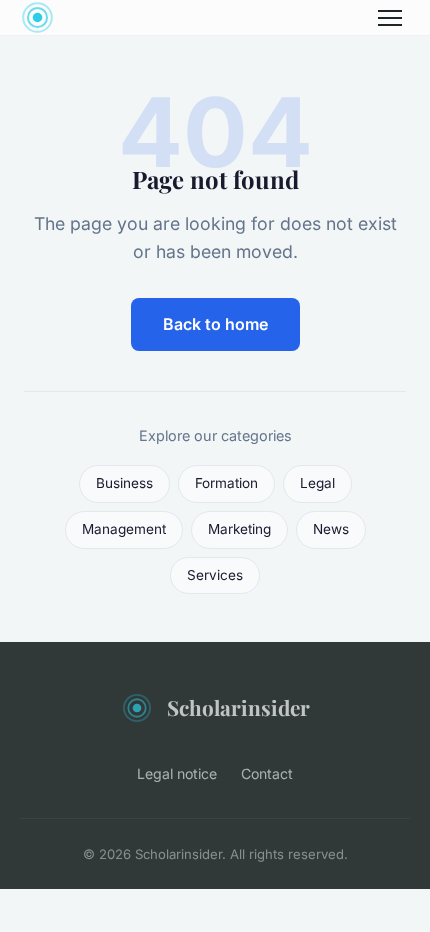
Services (215, 575)
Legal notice (177, 773)
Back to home (215, 324)
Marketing (239, 529)
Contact (267, 773)
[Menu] (390, 18)
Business (124, 483)
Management (124, 529)
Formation (226, 483)
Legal (317, 483)
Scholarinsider (238, 707)
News (331, 529)
